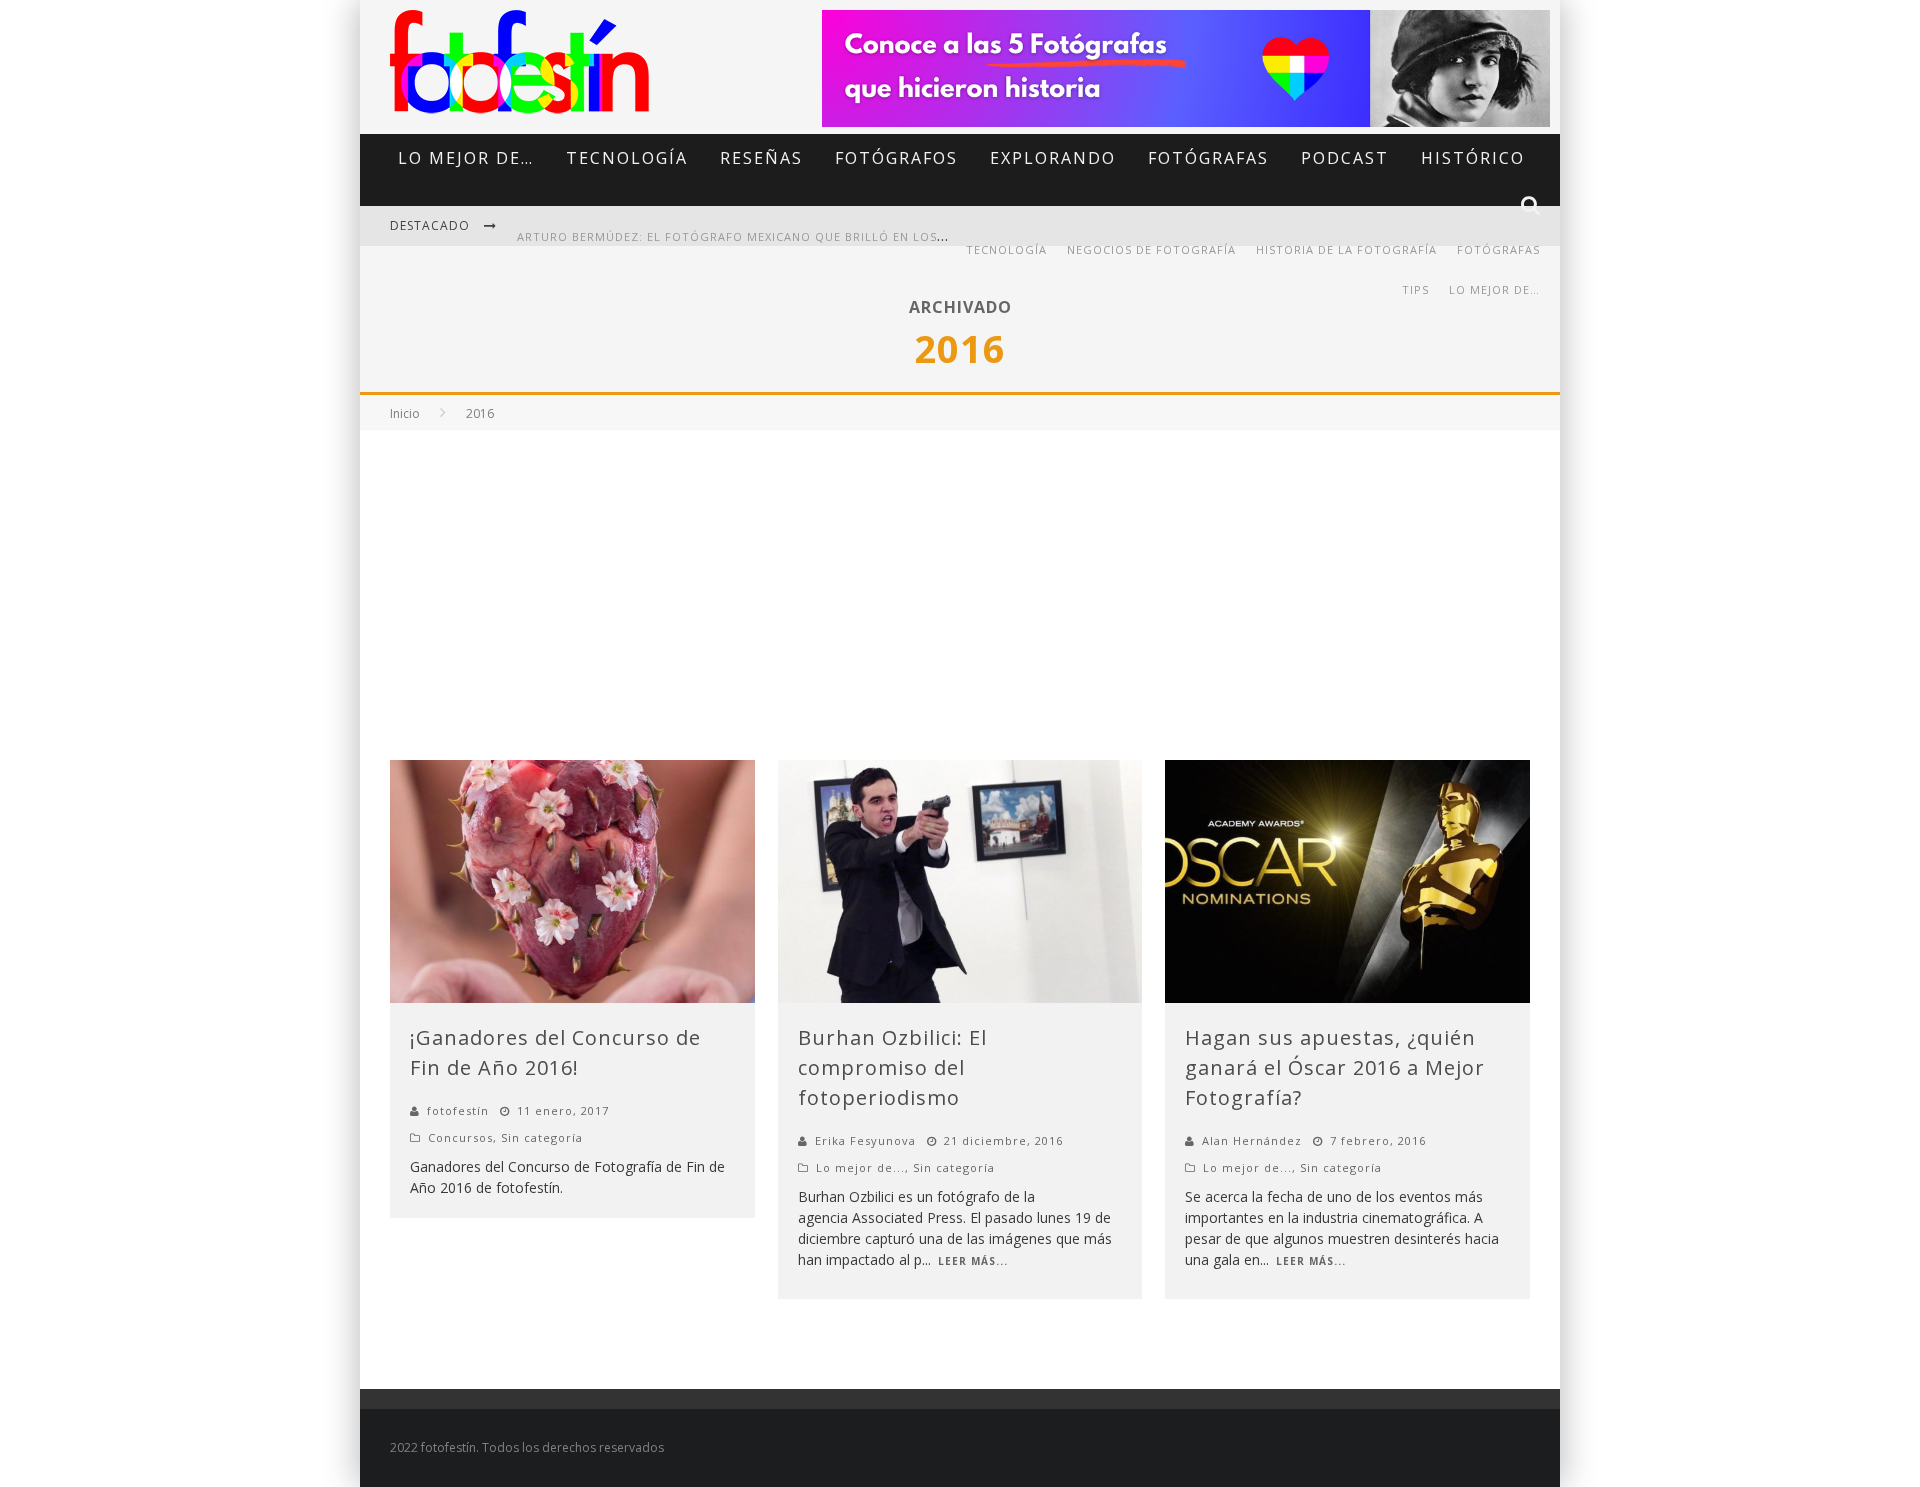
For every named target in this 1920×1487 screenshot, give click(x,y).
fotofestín (458, 1110)
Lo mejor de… (466, 158)
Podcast (1345, 158)
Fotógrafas (1208, 158)
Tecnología (627, 158)
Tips (1415, 289)
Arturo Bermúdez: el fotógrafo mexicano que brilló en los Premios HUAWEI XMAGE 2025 (822, 227)
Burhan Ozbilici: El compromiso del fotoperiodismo (892, 1067)
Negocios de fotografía (1151, 249)
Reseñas (761, 158)
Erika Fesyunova (865, 1140)
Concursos (460, 1137)
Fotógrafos (896, 158)
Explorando (1053, 158)
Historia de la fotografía (1346, 249)
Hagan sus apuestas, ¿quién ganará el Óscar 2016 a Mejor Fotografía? (1335, 1067)
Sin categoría (542, 1137)
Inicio (405, 413)
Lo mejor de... (860, 1167)
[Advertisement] (960, 580)
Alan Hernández (1252, 1140)
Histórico (1473, 158)
